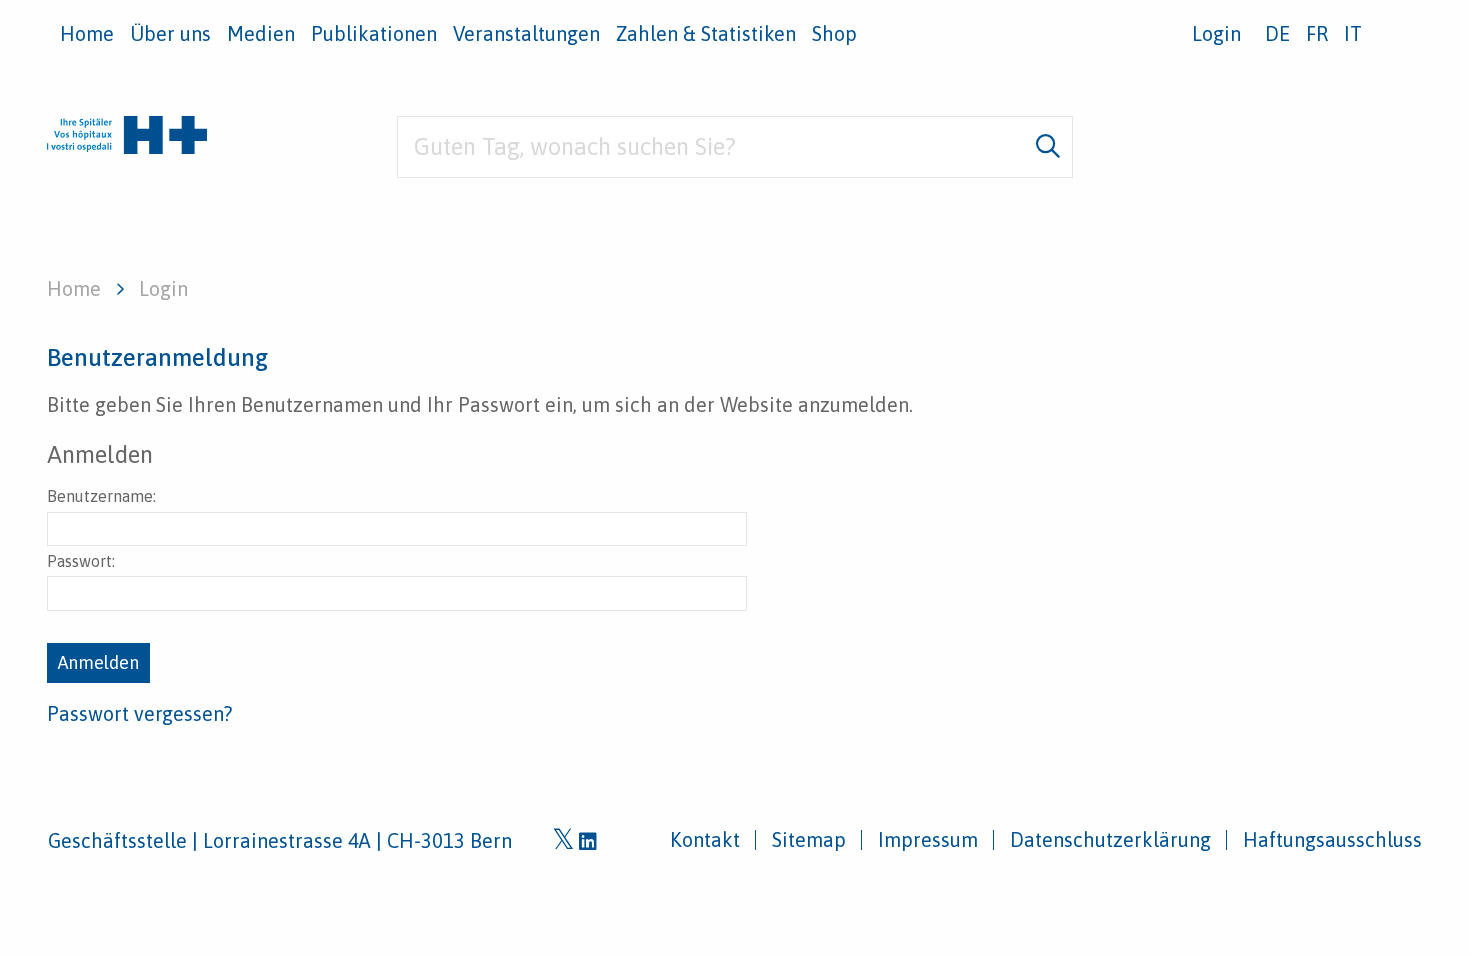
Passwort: (81, 561)
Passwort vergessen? (139, 713)
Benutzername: (101, 496)
